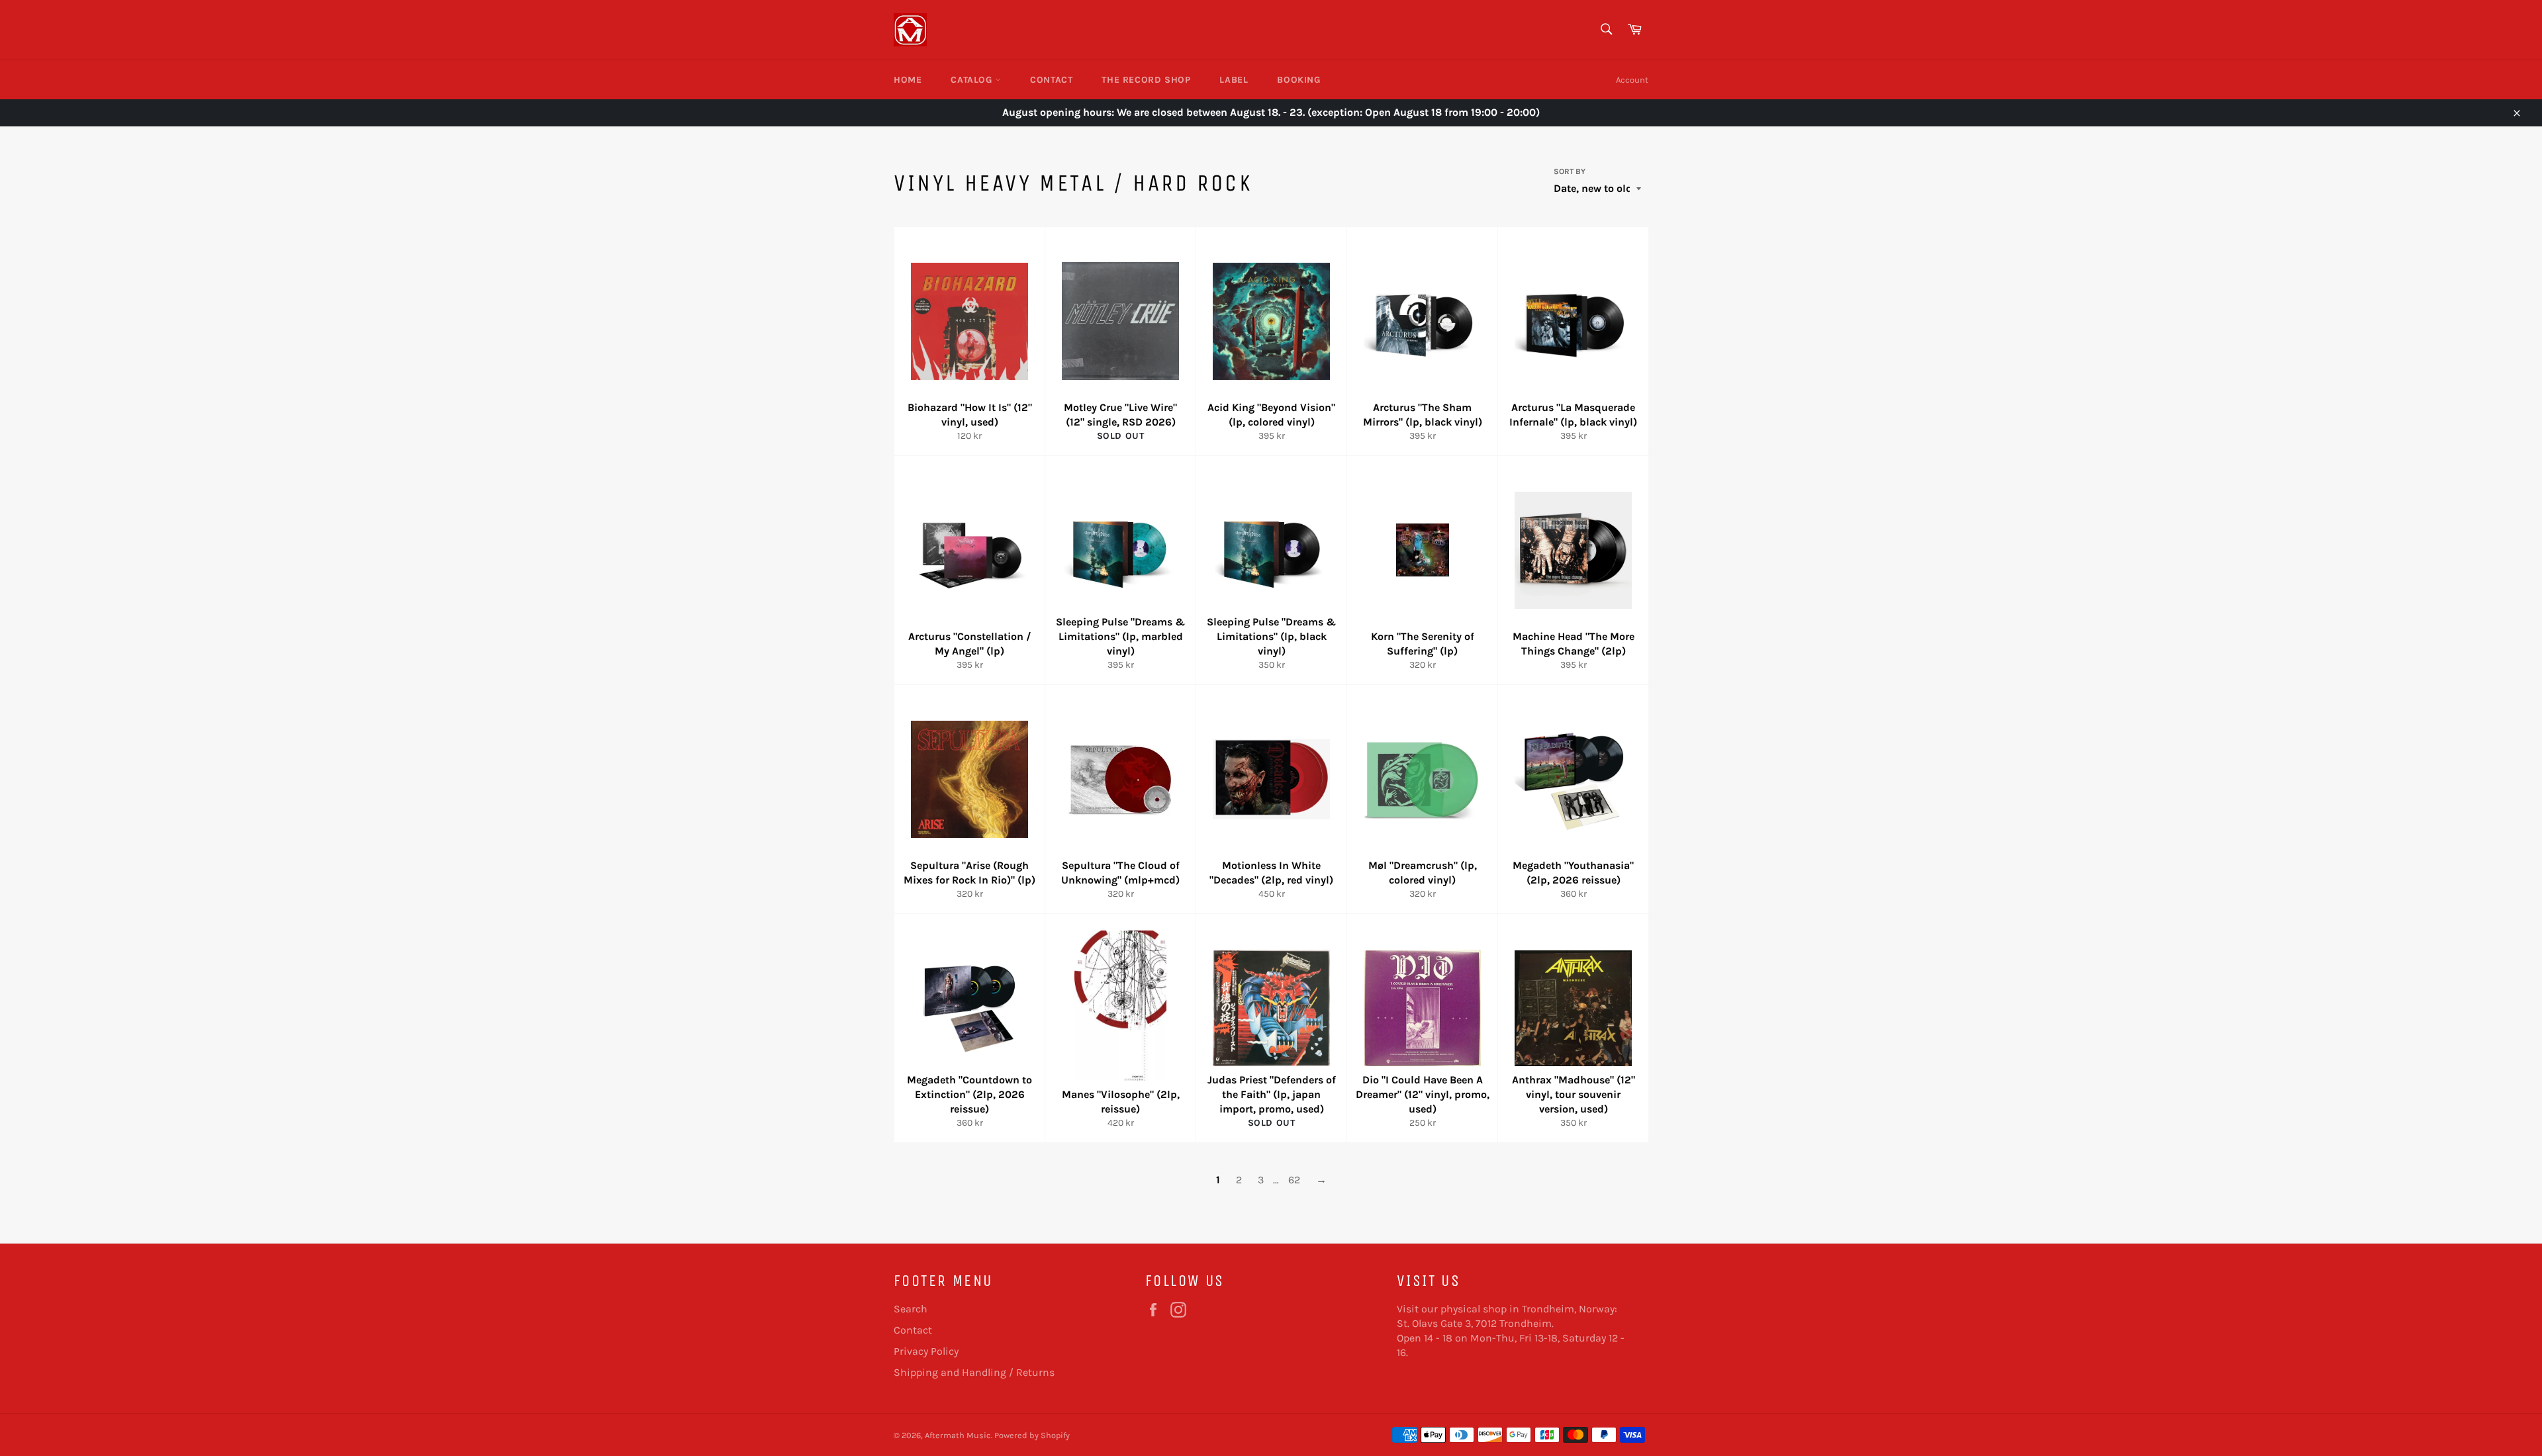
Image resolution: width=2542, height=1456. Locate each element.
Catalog (973, 80)
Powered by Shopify (1032, 1435)
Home (908, 80)
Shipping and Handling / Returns (974, 1372)
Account (1632, 80)
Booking (1298, 80)
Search (911, 1309)
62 (1294, 1180)
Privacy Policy (926, 1351)
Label (1234, 80)
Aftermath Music (958, 1435)
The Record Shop (1146, 80)
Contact (1051, 80)
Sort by (1570, 171)
